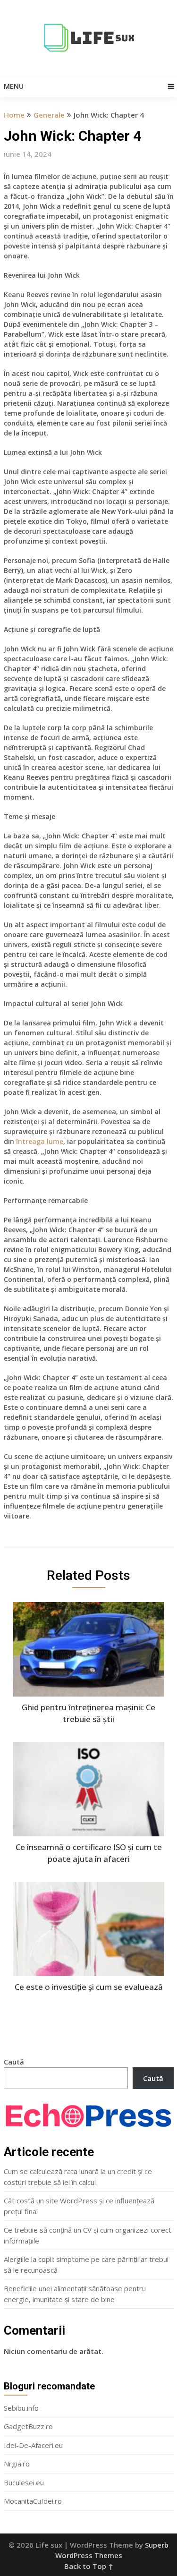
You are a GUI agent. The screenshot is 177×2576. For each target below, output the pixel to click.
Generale (49, 115)
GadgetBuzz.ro (28, 2426)
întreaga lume (40, 1141)
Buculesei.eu (24, 2482)
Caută (14, 2062)
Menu (14, 86)
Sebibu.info (21, 2408)
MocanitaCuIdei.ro (33, 2501)
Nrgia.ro (17, 2464)
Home (14, 115)
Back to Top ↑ (89, 2566)
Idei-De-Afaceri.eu (33, 2445)
